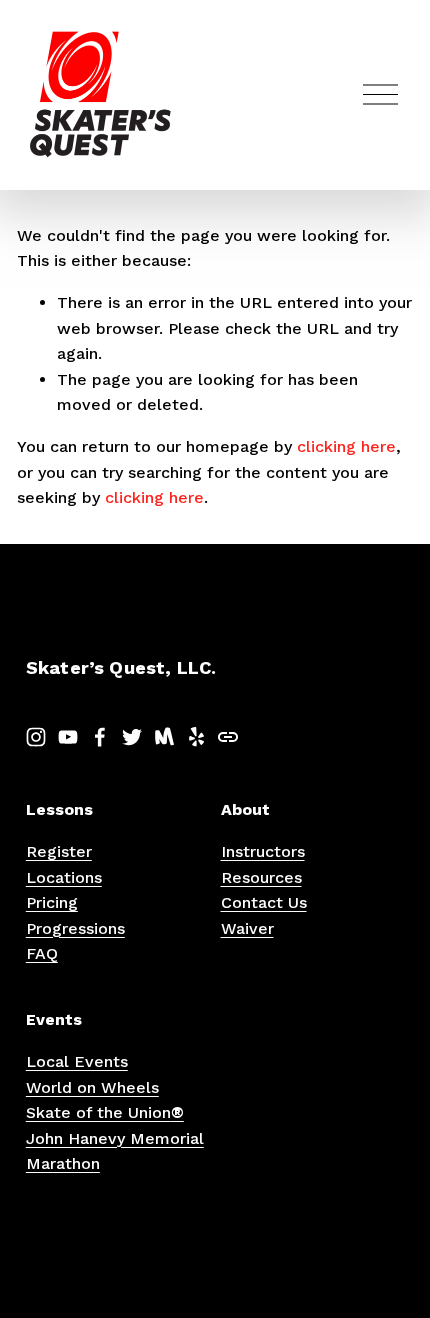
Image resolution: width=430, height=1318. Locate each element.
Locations (64, 877)
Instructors (263, 851)
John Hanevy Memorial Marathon (115, 1151)
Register (59, 851)
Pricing (52, 902)
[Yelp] (196, 737)
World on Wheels (92, 1087)
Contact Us (264, 902)
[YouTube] (68, 737)
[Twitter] (132, 737)
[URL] (228, 737)
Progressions (75, 928)
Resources (261, 877)
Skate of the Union (105, 1112)
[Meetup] (164, 737)
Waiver (247, 928)
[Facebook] (100, 737)
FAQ (42, 953)
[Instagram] (36, 737)
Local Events (77, 1061)
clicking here (346, 446)
